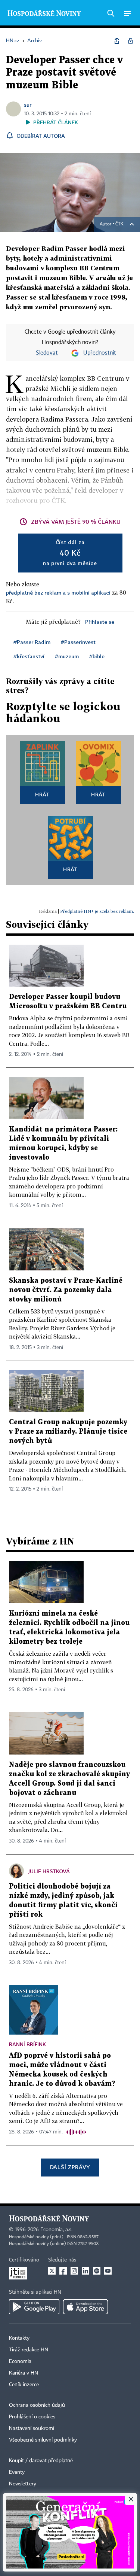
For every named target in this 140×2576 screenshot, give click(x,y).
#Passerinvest (78, 642)
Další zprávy (70, 2167)
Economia (20, 2361)
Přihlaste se (100, 622)
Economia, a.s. (56, 2230)
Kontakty (19, 2338)
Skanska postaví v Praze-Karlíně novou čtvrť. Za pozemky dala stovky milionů (66, 1290)
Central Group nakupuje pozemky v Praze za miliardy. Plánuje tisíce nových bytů (68, 1432)
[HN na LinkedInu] (85, 2271)
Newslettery (23, 2484)
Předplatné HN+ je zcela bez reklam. (97, 911)
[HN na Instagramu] (74, 2271)
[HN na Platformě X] (52, 2271)
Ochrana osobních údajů (37, 2405)
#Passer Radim (32, 642)
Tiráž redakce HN (29, 2350)
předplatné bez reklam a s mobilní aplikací (58, 593)
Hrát (42, 794)
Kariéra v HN (24, 2373)
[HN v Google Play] (34, 2307)
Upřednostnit (100, 353)
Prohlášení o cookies (32, 2417)
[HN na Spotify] (97, 2271)
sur (28, 105)
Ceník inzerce (24, 2385)
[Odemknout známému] (130, 41)
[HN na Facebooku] (63, 2271)
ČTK (119, 224)
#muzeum (67, 656)
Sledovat (47, 353)
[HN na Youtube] (108, 2271)
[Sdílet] (117, 41)
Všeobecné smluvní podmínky (43, 2440)
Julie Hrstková (49, 1871)
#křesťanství (29, 656)
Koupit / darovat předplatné (41, 2461)
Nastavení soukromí (32, 2428)
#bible (97, 656)
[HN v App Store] (85, 2307)
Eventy (17, 2472)
